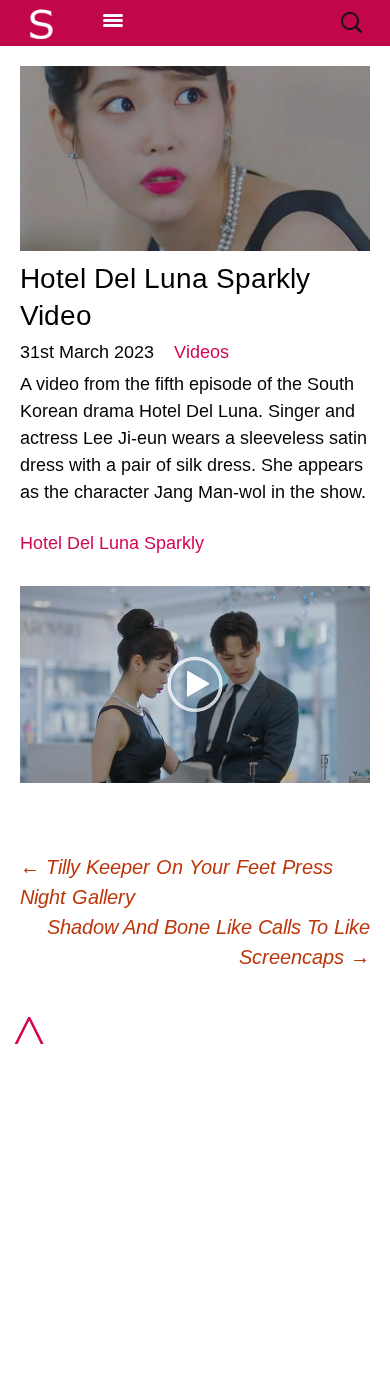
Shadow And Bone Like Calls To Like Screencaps (208, 942)
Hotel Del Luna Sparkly (112, 543)
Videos (201, 352)
